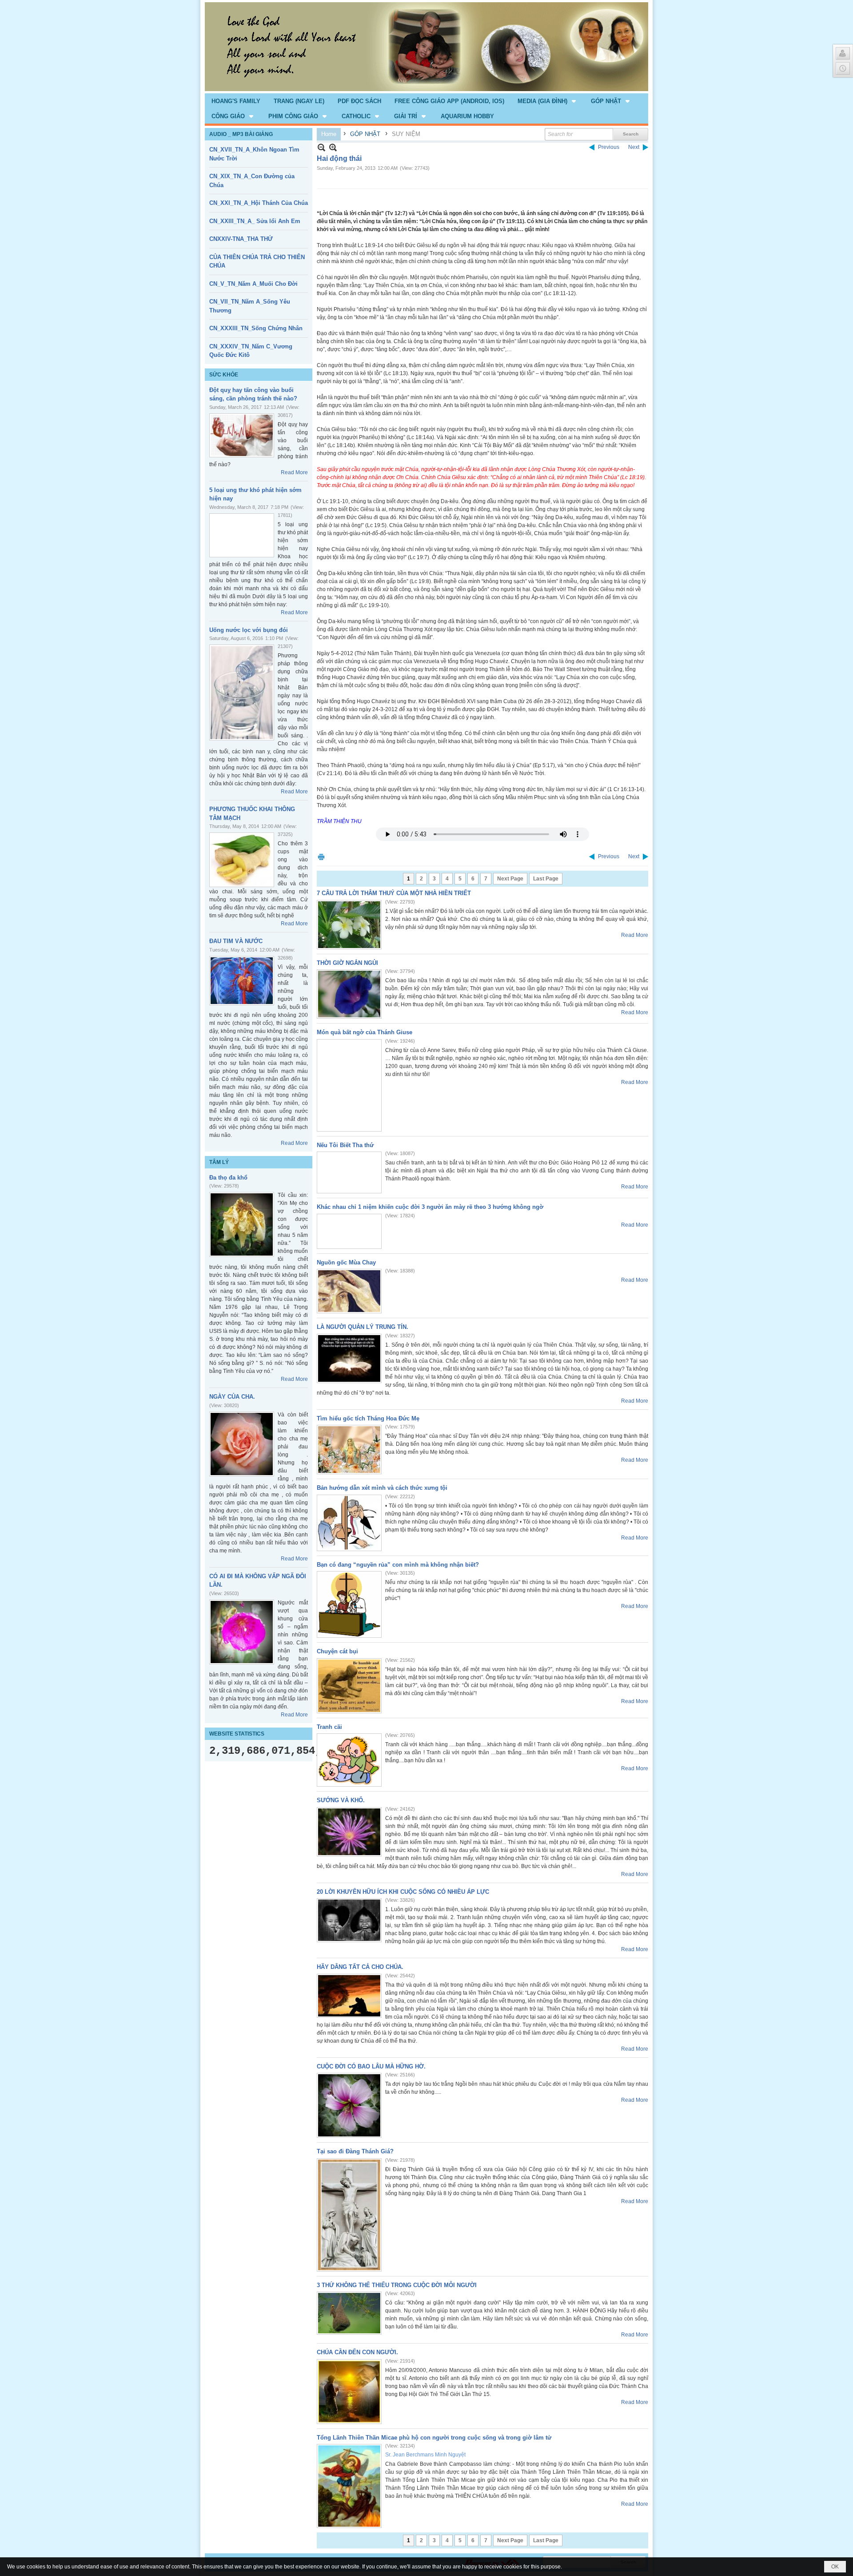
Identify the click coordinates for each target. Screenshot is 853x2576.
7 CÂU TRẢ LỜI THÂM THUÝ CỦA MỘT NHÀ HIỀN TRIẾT (394, 893)
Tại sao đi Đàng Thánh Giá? (355, 2151)
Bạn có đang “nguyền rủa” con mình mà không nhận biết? (398, 1565)
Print (321, 857)
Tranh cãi (329, 1727)
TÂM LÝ (219, 1162)
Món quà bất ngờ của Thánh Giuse (365, 1032)
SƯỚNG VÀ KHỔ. (341, 1800)
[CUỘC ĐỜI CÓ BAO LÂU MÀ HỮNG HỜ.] (349, 2105)
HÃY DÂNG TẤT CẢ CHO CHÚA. (360, 1967)
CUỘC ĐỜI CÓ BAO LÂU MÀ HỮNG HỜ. (371, 2066)
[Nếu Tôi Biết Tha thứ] (349, 1172)
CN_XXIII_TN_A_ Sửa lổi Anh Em (255, 221)
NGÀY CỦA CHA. (232, 1397)
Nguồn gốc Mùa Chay (346, 1262)
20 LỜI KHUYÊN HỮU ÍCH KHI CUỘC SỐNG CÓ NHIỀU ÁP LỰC (403, 1892)
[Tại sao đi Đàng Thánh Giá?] (349, 2215)
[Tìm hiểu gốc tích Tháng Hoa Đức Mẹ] (349, 1450)
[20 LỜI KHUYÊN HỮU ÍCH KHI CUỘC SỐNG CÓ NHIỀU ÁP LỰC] (349, 1920)
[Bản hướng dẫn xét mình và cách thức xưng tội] (349, 1523)
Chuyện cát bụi (337, 1651)
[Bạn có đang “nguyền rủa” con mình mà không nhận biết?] (349, 1604)
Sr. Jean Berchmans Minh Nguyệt (425, 2455)
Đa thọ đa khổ (228, 1178)
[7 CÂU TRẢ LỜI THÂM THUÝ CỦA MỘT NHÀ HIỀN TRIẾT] (349, 925)
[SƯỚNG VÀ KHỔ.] (349, 1832)
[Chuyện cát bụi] (349, 1686)
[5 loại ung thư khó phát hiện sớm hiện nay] (242, 535)
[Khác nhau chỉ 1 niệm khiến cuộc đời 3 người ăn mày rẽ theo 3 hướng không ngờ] (349, 1231)
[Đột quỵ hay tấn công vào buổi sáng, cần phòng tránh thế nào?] (242, 435)
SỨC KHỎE (224, 375)
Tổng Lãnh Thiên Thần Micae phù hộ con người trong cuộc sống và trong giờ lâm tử (434, 2438)
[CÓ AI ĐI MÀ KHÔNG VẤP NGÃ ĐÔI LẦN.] (242, 1632)
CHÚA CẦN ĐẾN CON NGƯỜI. (357, 2352)
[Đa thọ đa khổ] (242, 1224)
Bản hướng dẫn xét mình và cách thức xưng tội (382, 1488)
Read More (294, 472)
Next (634, 147)
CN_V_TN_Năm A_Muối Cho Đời (253, 284)
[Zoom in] (321, 147)
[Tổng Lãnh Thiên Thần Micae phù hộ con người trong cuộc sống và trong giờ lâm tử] (349, 2486)
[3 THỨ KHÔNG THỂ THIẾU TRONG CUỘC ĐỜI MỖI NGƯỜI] (349, 2313)
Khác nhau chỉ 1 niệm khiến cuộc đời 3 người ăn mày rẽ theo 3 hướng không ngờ (430, 1207)
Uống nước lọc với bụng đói (249, 630)
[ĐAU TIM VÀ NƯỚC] (242, 981)
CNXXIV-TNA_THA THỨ (241, 239)
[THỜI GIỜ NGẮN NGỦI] (349, 994)
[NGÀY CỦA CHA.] (242, 1444)
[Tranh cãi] (349, 1760)
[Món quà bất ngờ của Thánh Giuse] (349, 1085)
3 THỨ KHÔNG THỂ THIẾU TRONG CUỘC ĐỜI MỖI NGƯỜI (397, 2285)
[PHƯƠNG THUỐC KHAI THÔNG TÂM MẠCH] (242, 860)
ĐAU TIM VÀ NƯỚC (236, 941)
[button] (548, 101)
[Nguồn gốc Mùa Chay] (349, 1291)
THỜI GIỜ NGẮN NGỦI (347, 963)
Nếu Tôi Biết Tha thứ (345, 1145)
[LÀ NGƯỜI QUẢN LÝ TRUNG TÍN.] (349, 1358)
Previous (609, 147)
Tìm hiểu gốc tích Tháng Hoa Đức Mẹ (368, 1418)
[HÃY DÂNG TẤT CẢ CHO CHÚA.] (349, 1996)
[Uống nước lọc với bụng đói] (242, 692)
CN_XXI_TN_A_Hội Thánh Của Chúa (259, 203)
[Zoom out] (333, 147)
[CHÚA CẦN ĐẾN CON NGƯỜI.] (349, 2392)
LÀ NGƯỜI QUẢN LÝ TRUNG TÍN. (363, 1327)
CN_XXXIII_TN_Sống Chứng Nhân (256, 328)
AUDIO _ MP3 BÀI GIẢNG (241, 134)
